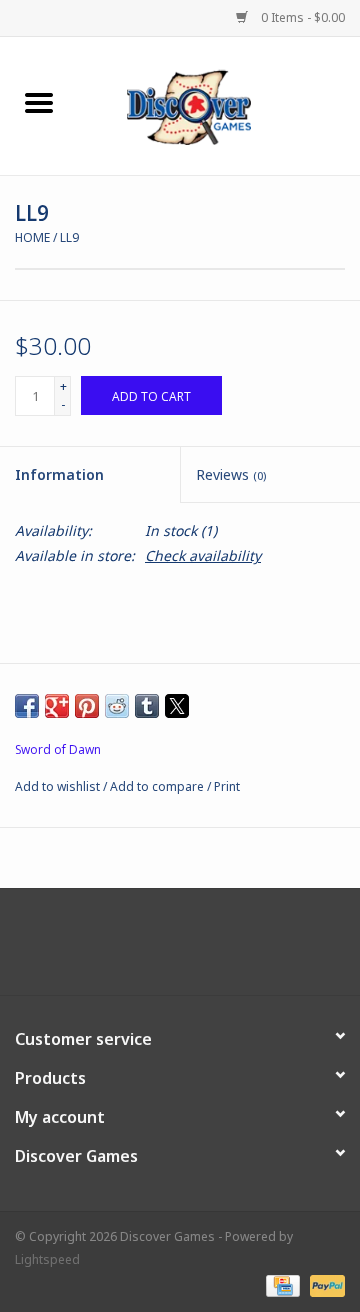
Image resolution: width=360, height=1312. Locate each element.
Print (227, 786)
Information (59, 474)
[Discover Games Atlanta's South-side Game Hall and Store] (219, 104)
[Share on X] (177, 706)
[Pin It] (87, 706)
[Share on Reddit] (117, 706)
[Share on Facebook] (27, 706)
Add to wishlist (59, 786)
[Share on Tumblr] (147, 706)
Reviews (231, 474)
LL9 (69, 237)
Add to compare (158, 786)
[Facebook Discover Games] (180, 949)
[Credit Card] (281, 1284)
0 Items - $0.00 (301, 17)
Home (32, 237)
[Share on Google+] (57, 706)
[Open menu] (39, 102)
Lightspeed (47, 1259)
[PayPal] (324, 1284)
